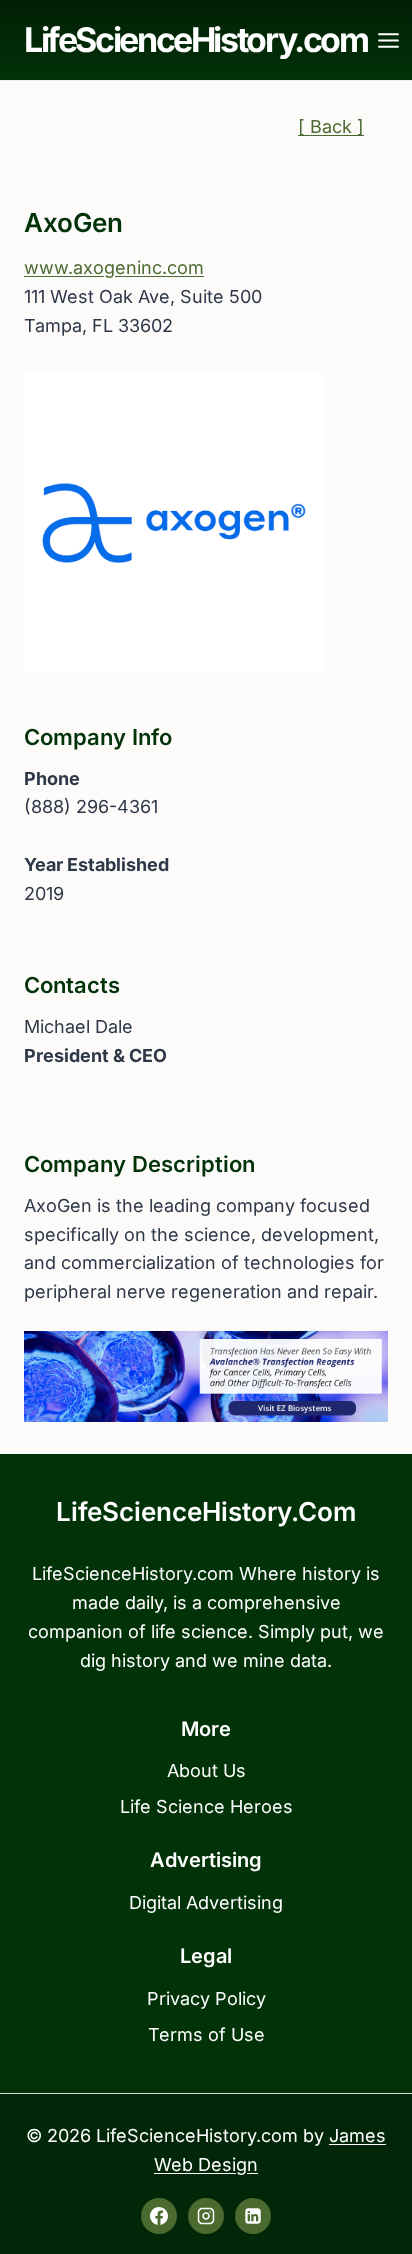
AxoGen (73, 222)
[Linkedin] (253, 2216)
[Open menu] (389, 40)
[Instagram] (206, 2216)
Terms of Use (206, 2034)
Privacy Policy (206, 1998)
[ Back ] (331, 126)
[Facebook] (159, 2216)
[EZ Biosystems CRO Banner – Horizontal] (206, 1376)
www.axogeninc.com (114, 267)
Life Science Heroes (206, 1806)
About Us (206, 1770)
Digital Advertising (206, 1902)
